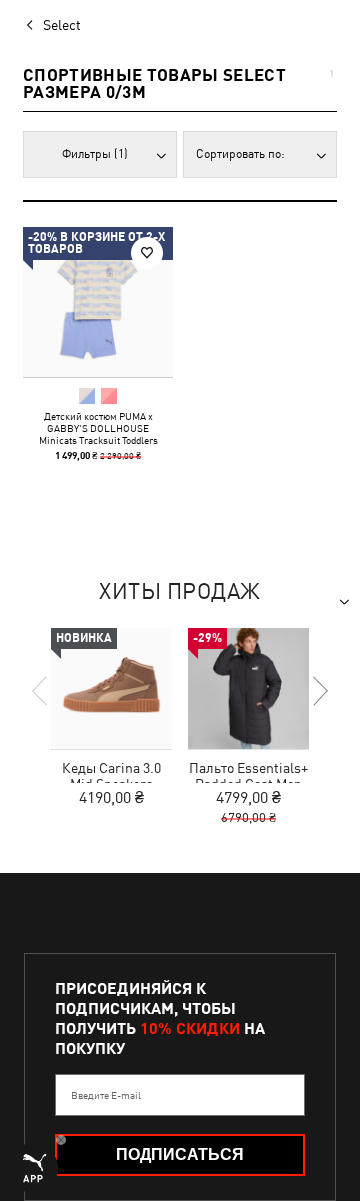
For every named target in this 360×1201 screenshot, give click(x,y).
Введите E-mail (106, 1095)
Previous (41, 691)
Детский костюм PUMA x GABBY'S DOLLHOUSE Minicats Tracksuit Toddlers (98, 428)
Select (62, 25)
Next (319, 691)
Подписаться (180, 1154)
